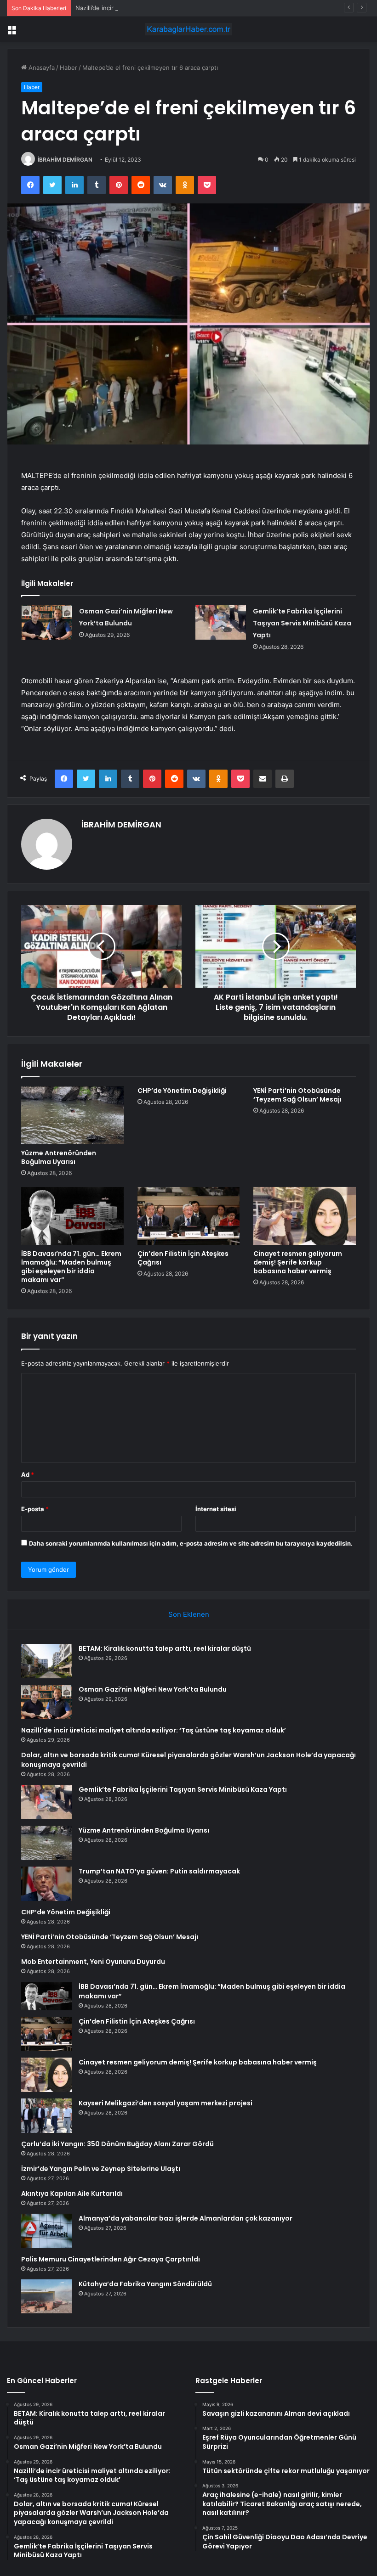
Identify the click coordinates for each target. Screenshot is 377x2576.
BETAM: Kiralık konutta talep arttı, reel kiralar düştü (165, 1648)
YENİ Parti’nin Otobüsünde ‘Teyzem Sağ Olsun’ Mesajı (297, 1095)
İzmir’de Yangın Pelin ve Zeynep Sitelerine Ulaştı (101, 2169)
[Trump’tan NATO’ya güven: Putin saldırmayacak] (46, 1884)
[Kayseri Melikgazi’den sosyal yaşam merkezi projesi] (46, 2116)
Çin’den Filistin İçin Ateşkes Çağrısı (183, 1258)
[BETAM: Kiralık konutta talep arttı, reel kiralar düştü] (46, 1661)
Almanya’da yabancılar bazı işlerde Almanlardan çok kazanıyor (186, 2218)
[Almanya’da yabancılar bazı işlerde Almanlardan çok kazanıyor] (46, 2231)
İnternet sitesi (216, 1509)
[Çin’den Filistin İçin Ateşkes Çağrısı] (189, 1216)
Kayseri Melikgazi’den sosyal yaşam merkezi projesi (166, 2103)
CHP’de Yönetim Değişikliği (182, 1091)
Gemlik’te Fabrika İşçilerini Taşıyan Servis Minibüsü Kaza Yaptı (302, 623)
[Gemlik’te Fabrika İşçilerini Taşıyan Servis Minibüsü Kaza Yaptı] (221, 622)
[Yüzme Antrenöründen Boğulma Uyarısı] (72, 1115)
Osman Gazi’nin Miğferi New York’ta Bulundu (153, 1689)
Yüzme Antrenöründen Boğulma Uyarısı (59, 1157)
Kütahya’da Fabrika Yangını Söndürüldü (145, 2284)
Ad (28, 1474)
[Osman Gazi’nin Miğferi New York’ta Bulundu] (47, 622)
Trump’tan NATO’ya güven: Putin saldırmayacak (159, 1871)
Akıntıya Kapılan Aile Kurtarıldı (72, 2194)
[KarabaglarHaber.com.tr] (188, 29)
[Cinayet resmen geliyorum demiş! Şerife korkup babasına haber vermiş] (305, 1216)
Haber (69, 67)
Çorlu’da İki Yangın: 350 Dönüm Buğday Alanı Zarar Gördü (117, 2144)
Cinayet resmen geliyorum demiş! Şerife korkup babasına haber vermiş (298, 1262)
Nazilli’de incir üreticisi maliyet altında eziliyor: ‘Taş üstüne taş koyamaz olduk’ (185, 8)
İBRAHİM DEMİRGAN (65, 160)
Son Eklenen (189, 1614)
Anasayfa (41, 67)
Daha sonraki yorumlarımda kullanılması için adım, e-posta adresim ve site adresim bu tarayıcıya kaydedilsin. (191, 1543)
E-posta (35, 1509)
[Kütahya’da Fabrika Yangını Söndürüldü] (46, 2296)
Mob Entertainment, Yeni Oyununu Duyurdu (93, 1962)
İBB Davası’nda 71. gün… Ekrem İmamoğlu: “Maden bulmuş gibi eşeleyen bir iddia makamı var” (71, 1267)
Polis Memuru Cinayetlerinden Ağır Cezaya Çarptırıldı (111, 2259)
